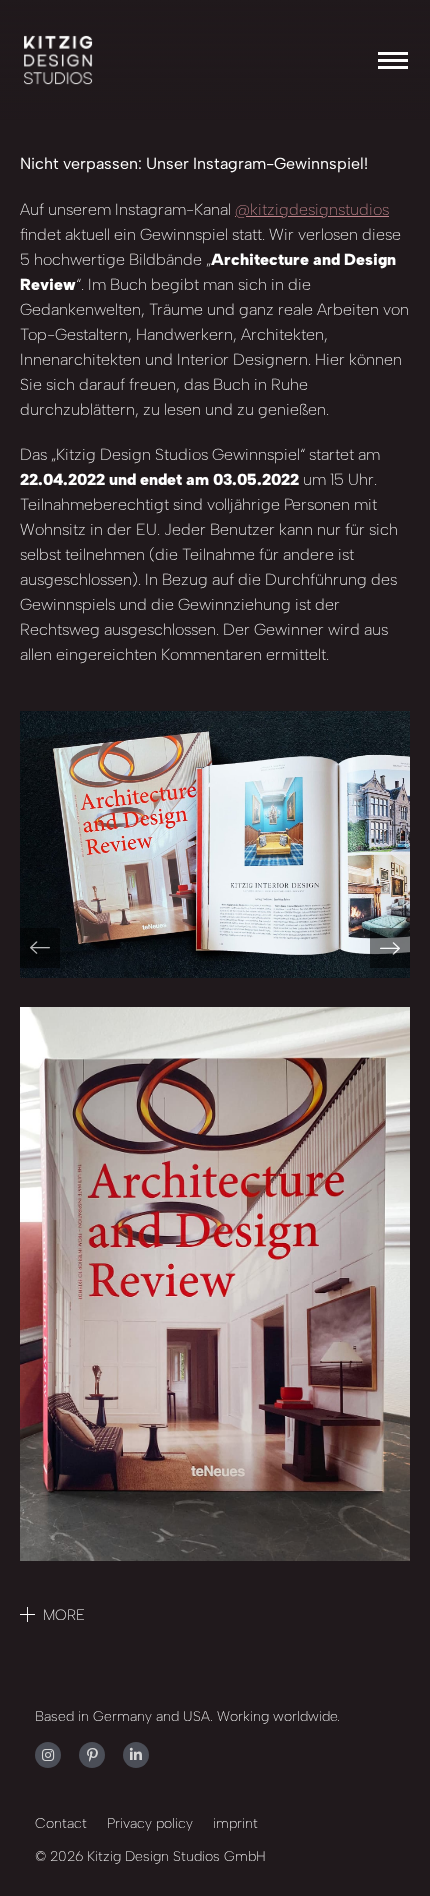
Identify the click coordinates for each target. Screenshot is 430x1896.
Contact (61, 1823)
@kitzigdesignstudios (312, 209)
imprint (235, 1823)
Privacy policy (150, 1823)
